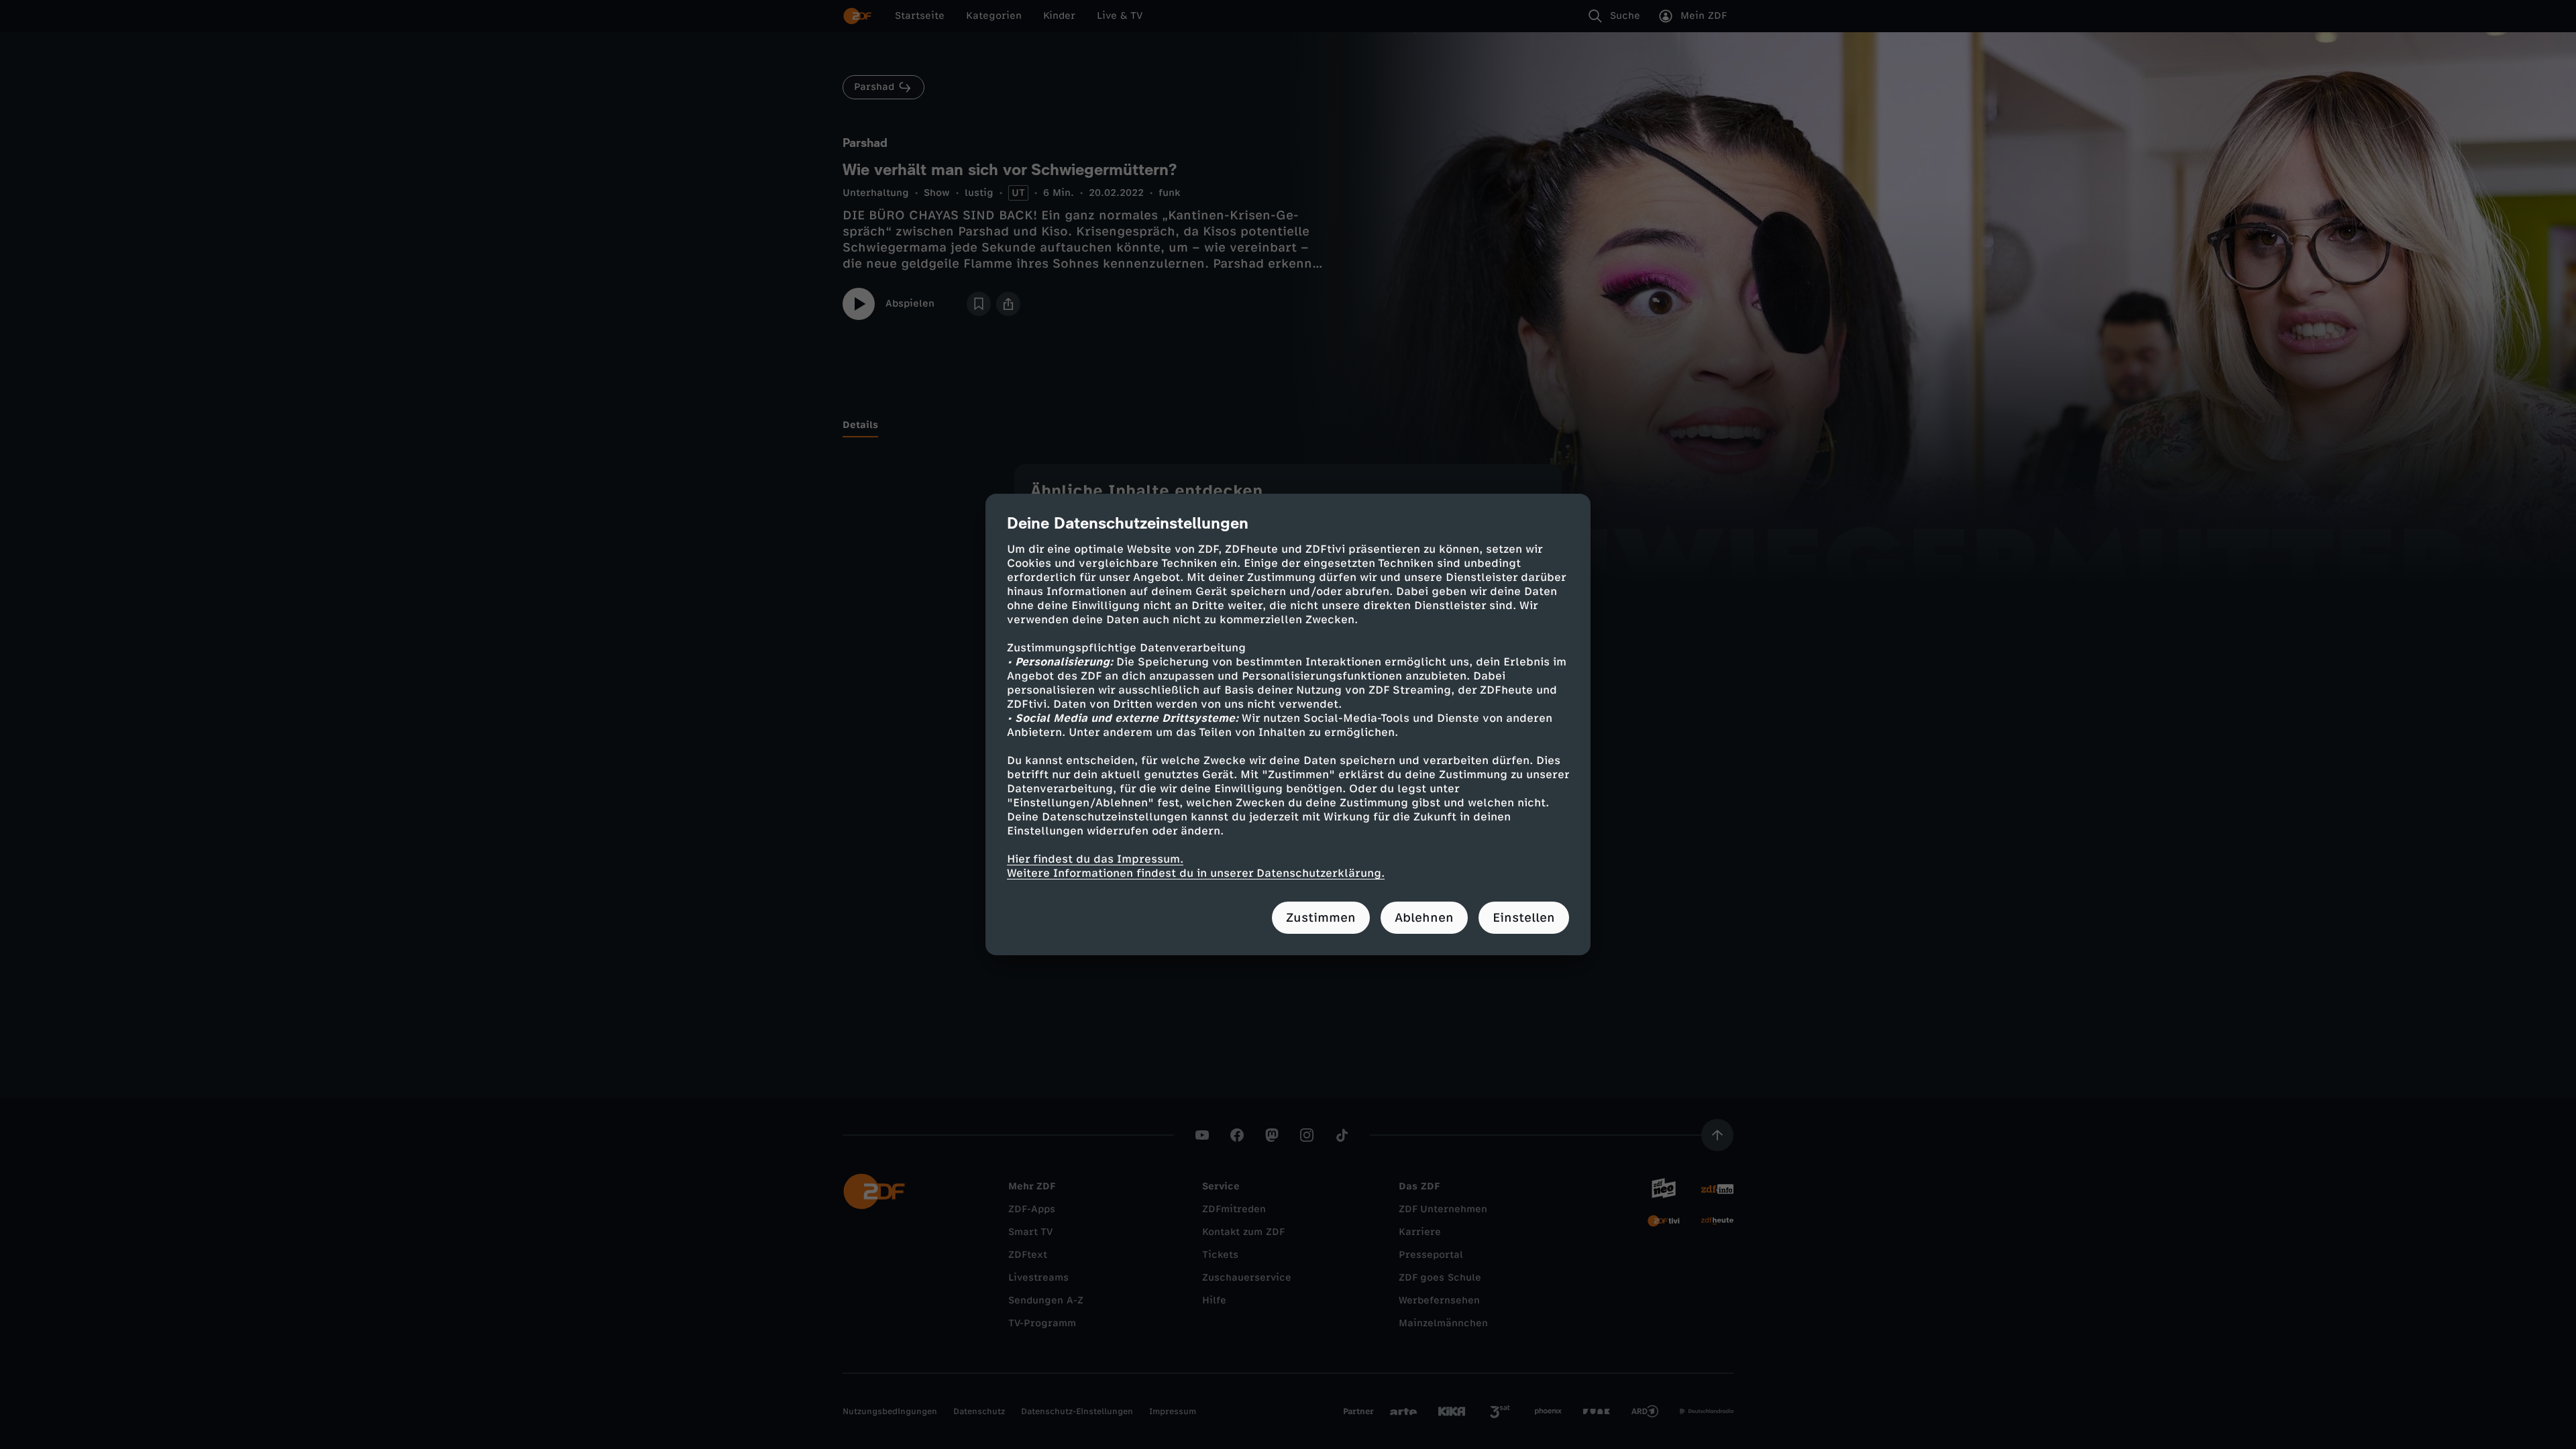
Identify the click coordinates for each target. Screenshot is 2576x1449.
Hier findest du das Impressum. (1095, 859)
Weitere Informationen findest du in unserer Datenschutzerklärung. (1196, 873)
